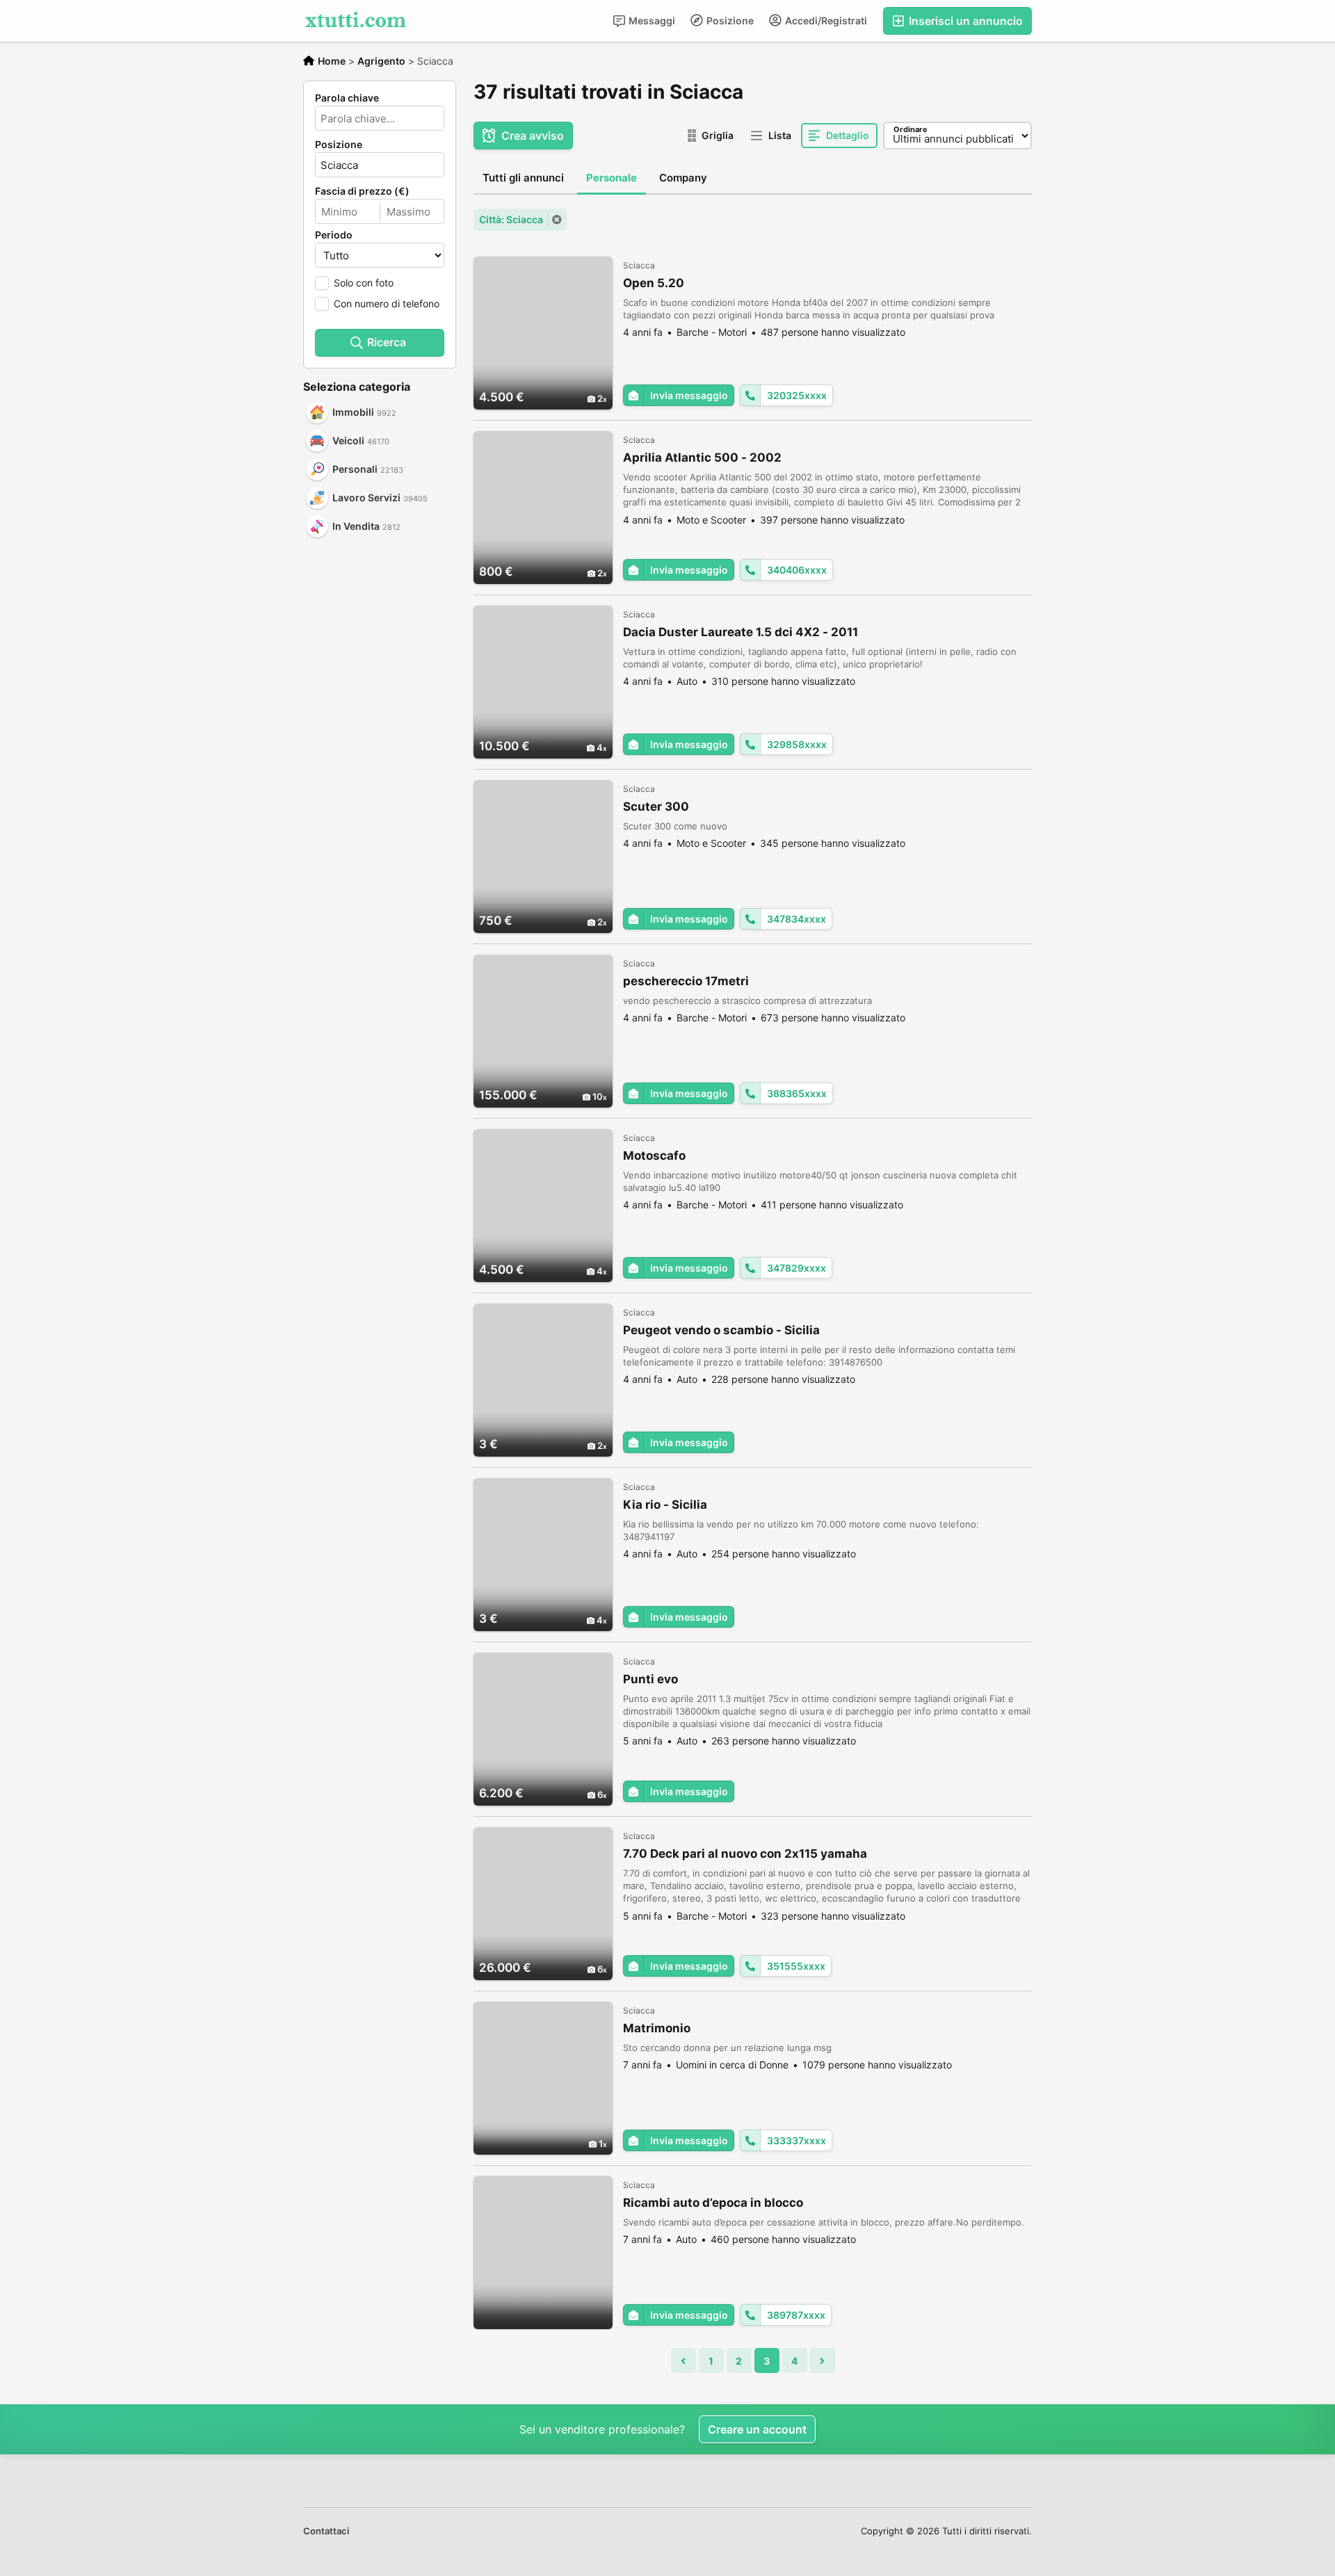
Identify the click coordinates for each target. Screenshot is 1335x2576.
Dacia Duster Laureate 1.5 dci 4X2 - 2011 (741, 632)
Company (683, 178)
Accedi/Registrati (825, 21)
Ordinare (911, 129)
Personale (612, 178)
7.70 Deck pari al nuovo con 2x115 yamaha (745, 1854)
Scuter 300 (656, 807)
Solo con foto (364, 283)
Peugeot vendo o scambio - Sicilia (721, 1330)
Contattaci (326, 2531)
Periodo (334, 235)
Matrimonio (657, 2028)
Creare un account (757, 2429)
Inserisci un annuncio (964, 21)
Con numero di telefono (387, 303)
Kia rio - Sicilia (665, 1505)
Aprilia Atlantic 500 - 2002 (702, 457)
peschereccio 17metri (686, 981)
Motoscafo (654, 1156)
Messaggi (651, 21)
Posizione (729, 21)
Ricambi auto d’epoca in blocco (713, 2203)
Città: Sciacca (511, 219)
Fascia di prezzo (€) (362, 191)
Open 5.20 (654, 283)
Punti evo (650, 1679)
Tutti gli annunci (523, 178)
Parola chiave (347, 98)
